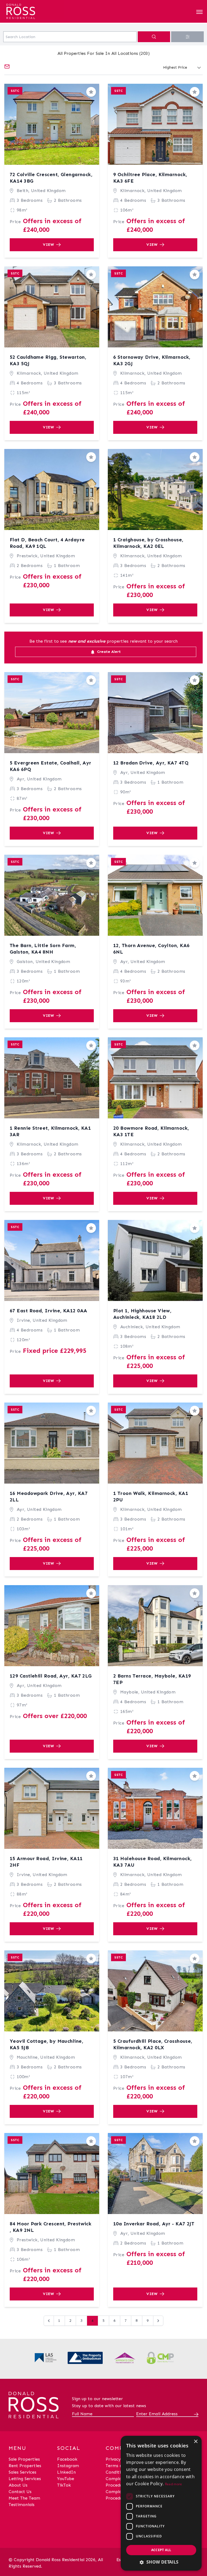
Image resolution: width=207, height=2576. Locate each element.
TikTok (64, 2485)
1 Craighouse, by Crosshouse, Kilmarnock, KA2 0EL (148, 543)
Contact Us (20, 2492)
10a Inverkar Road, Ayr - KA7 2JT (154, 2224)
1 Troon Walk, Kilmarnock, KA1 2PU (151, 1497)
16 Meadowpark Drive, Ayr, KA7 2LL (49, 1497)
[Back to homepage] (34, 10)
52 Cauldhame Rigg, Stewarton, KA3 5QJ (48, 360)
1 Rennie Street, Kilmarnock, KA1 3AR (50, 1131)
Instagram (68, 2466)
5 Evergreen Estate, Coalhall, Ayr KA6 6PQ (51, 766)
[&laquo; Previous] (49, 2321)
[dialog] (161, 2503)
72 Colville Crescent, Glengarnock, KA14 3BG (51, 178)
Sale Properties (24, 2459)
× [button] (196, 2442)
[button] (161, 2562)
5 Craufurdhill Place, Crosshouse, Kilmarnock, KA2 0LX (153, 2044)
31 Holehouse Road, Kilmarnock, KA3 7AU (153, 1862)
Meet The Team (24, 2498)
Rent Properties (25, 2466)
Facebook (67, 2459)
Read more (174, 2484)
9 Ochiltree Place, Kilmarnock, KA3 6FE (150, 178)
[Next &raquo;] (158, 2321)
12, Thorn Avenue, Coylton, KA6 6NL (151, 949)
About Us (18, 2485)
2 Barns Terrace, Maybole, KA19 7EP (152, 1679)
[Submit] (195, 2414)
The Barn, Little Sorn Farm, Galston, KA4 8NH (43, 949)
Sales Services (23, 2472)
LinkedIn (66, 2472)
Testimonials (22, 2505)
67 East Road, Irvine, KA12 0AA (49, 1311)
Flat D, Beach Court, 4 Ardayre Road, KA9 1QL (47, 543)
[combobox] (70, 37)
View (49, 245)
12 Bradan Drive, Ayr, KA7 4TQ (151, 763)
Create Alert (108, 652)
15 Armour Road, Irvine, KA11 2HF (46, 1862)
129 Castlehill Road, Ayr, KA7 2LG (51, 1676)
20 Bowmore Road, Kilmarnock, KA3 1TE (151, 1131)
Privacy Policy (120, 2459)
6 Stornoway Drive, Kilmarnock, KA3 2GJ (152, 360)
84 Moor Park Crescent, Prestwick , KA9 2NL (51, 2227)
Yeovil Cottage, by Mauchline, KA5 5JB (46, 2044)
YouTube (66, 2479)
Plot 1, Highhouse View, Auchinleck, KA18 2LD (142, 1314)
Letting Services (25, 2479)
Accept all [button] (161, 2550)
